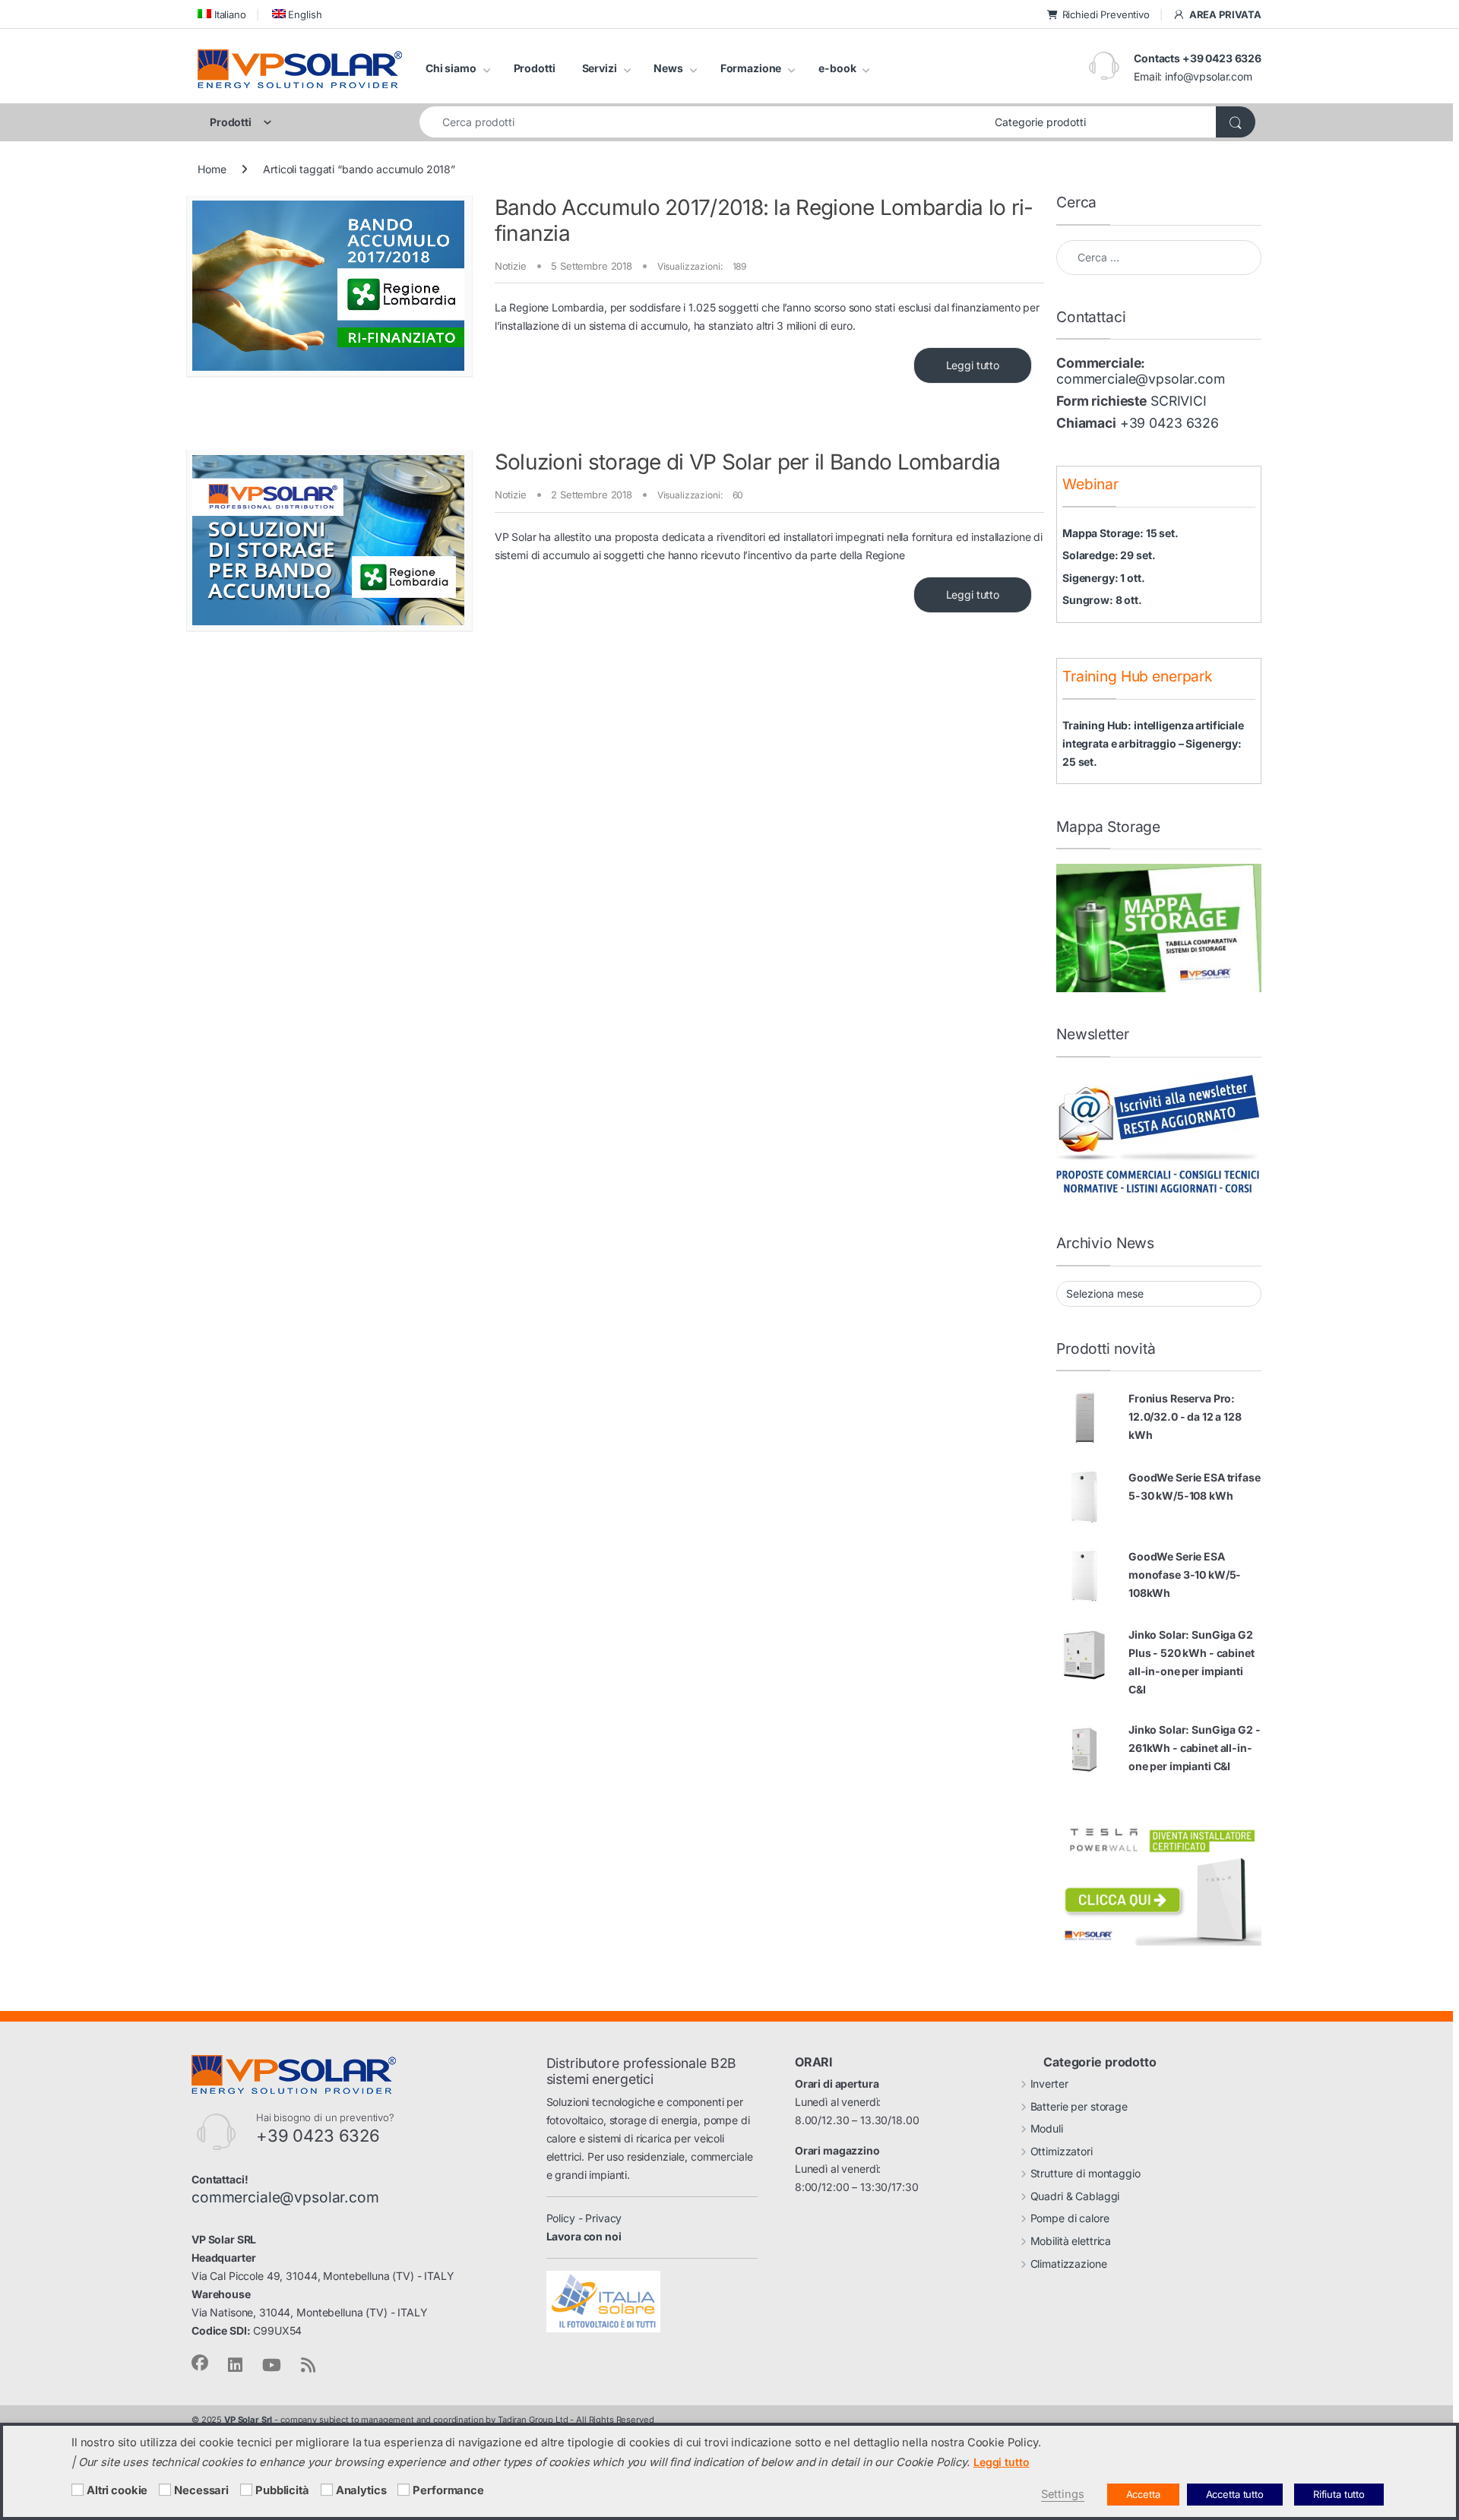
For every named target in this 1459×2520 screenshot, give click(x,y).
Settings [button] (1063, 2494)
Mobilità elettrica (1071, 2241)
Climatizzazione (1069, 2264)
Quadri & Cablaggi (1075, 2196)
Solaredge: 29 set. (1109, 555)
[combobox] (703, 122)
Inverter (1049, 2084)
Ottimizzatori (1062, 2151)
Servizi (600, 68)
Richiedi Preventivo (1106, 14)
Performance (448, 2490)
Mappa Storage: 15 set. (1120, 533)
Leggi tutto (973, 365)
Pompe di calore (1070, 2218)
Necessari (201, 2490)
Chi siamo (451, 68)
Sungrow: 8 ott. (1102, 600)
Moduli (1047, 2128)
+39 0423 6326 (1169, 423)
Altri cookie (117, 2490)
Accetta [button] (1143, 2494)
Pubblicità (282, 2490)
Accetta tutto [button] (1235, 2494)
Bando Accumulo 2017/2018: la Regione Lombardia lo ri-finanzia (764, 220)
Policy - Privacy (584, 2218)
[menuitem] (222, 14)
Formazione (751, 68)
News (668, 68)
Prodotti (535, 68)
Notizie (511, 266)
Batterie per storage (1079, 2106)
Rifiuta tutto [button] (1339, 2494)
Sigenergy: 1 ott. (1104, 578)
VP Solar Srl (248, 2420)
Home (212, 169)
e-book (837, 68)
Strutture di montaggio (1086, 2173)
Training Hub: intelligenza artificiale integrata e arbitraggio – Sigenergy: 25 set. (1153, 743)
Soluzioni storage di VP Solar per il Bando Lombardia (748, 462)
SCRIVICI (1179, 401)
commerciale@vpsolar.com (1141, 379)
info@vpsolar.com (1209, 76)
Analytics (361, 2490)
